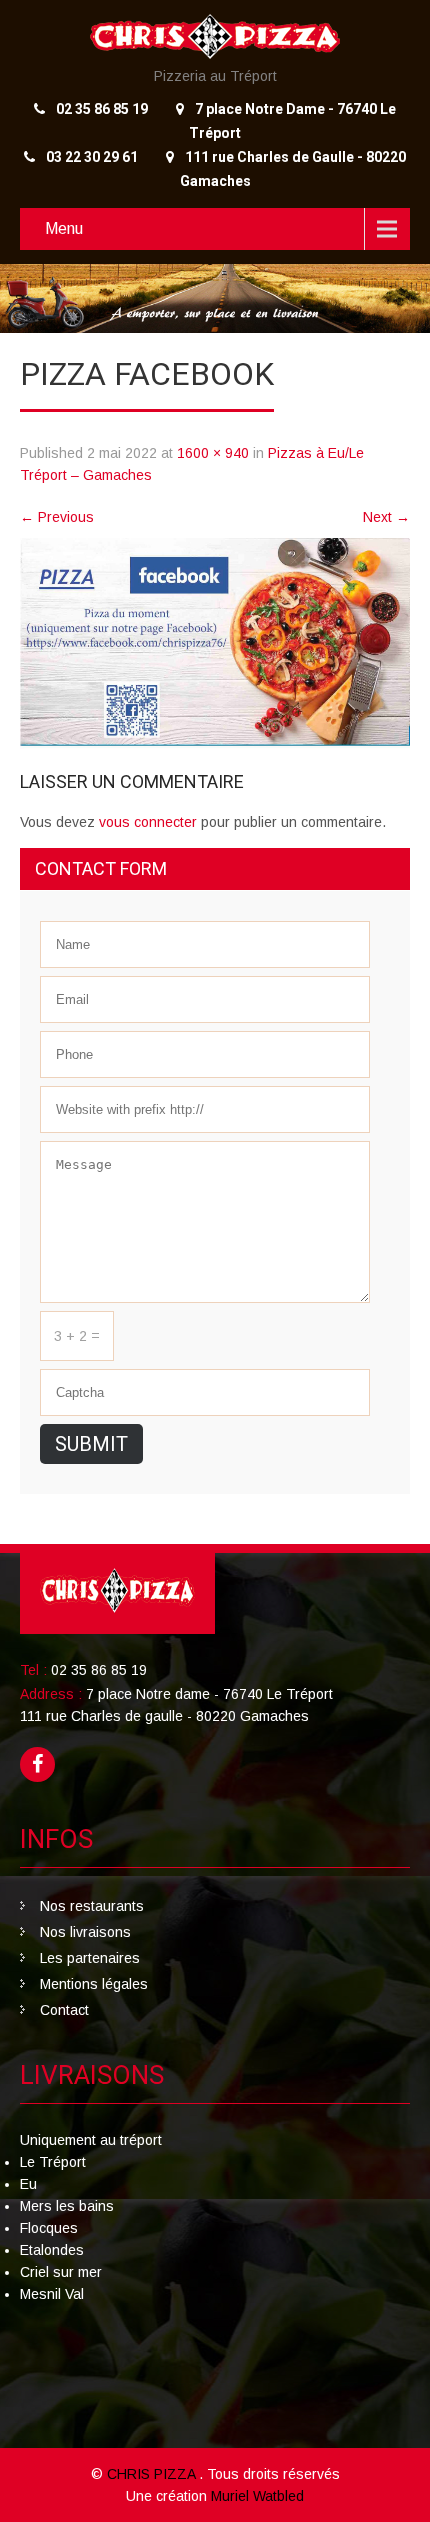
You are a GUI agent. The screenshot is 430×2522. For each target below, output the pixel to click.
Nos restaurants (92, 1906)
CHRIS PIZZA (153, 2474)
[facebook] (37, 1764)
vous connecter (148, 822)
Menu (64, 228)
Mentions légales (94, 1984)
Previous (57, 517)
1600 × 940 (213, 453)
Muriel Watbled (257, 2496)
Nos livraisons (85, 1932)
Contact (64, 2010)
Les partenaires (90, 1958)
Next (386, 517)
